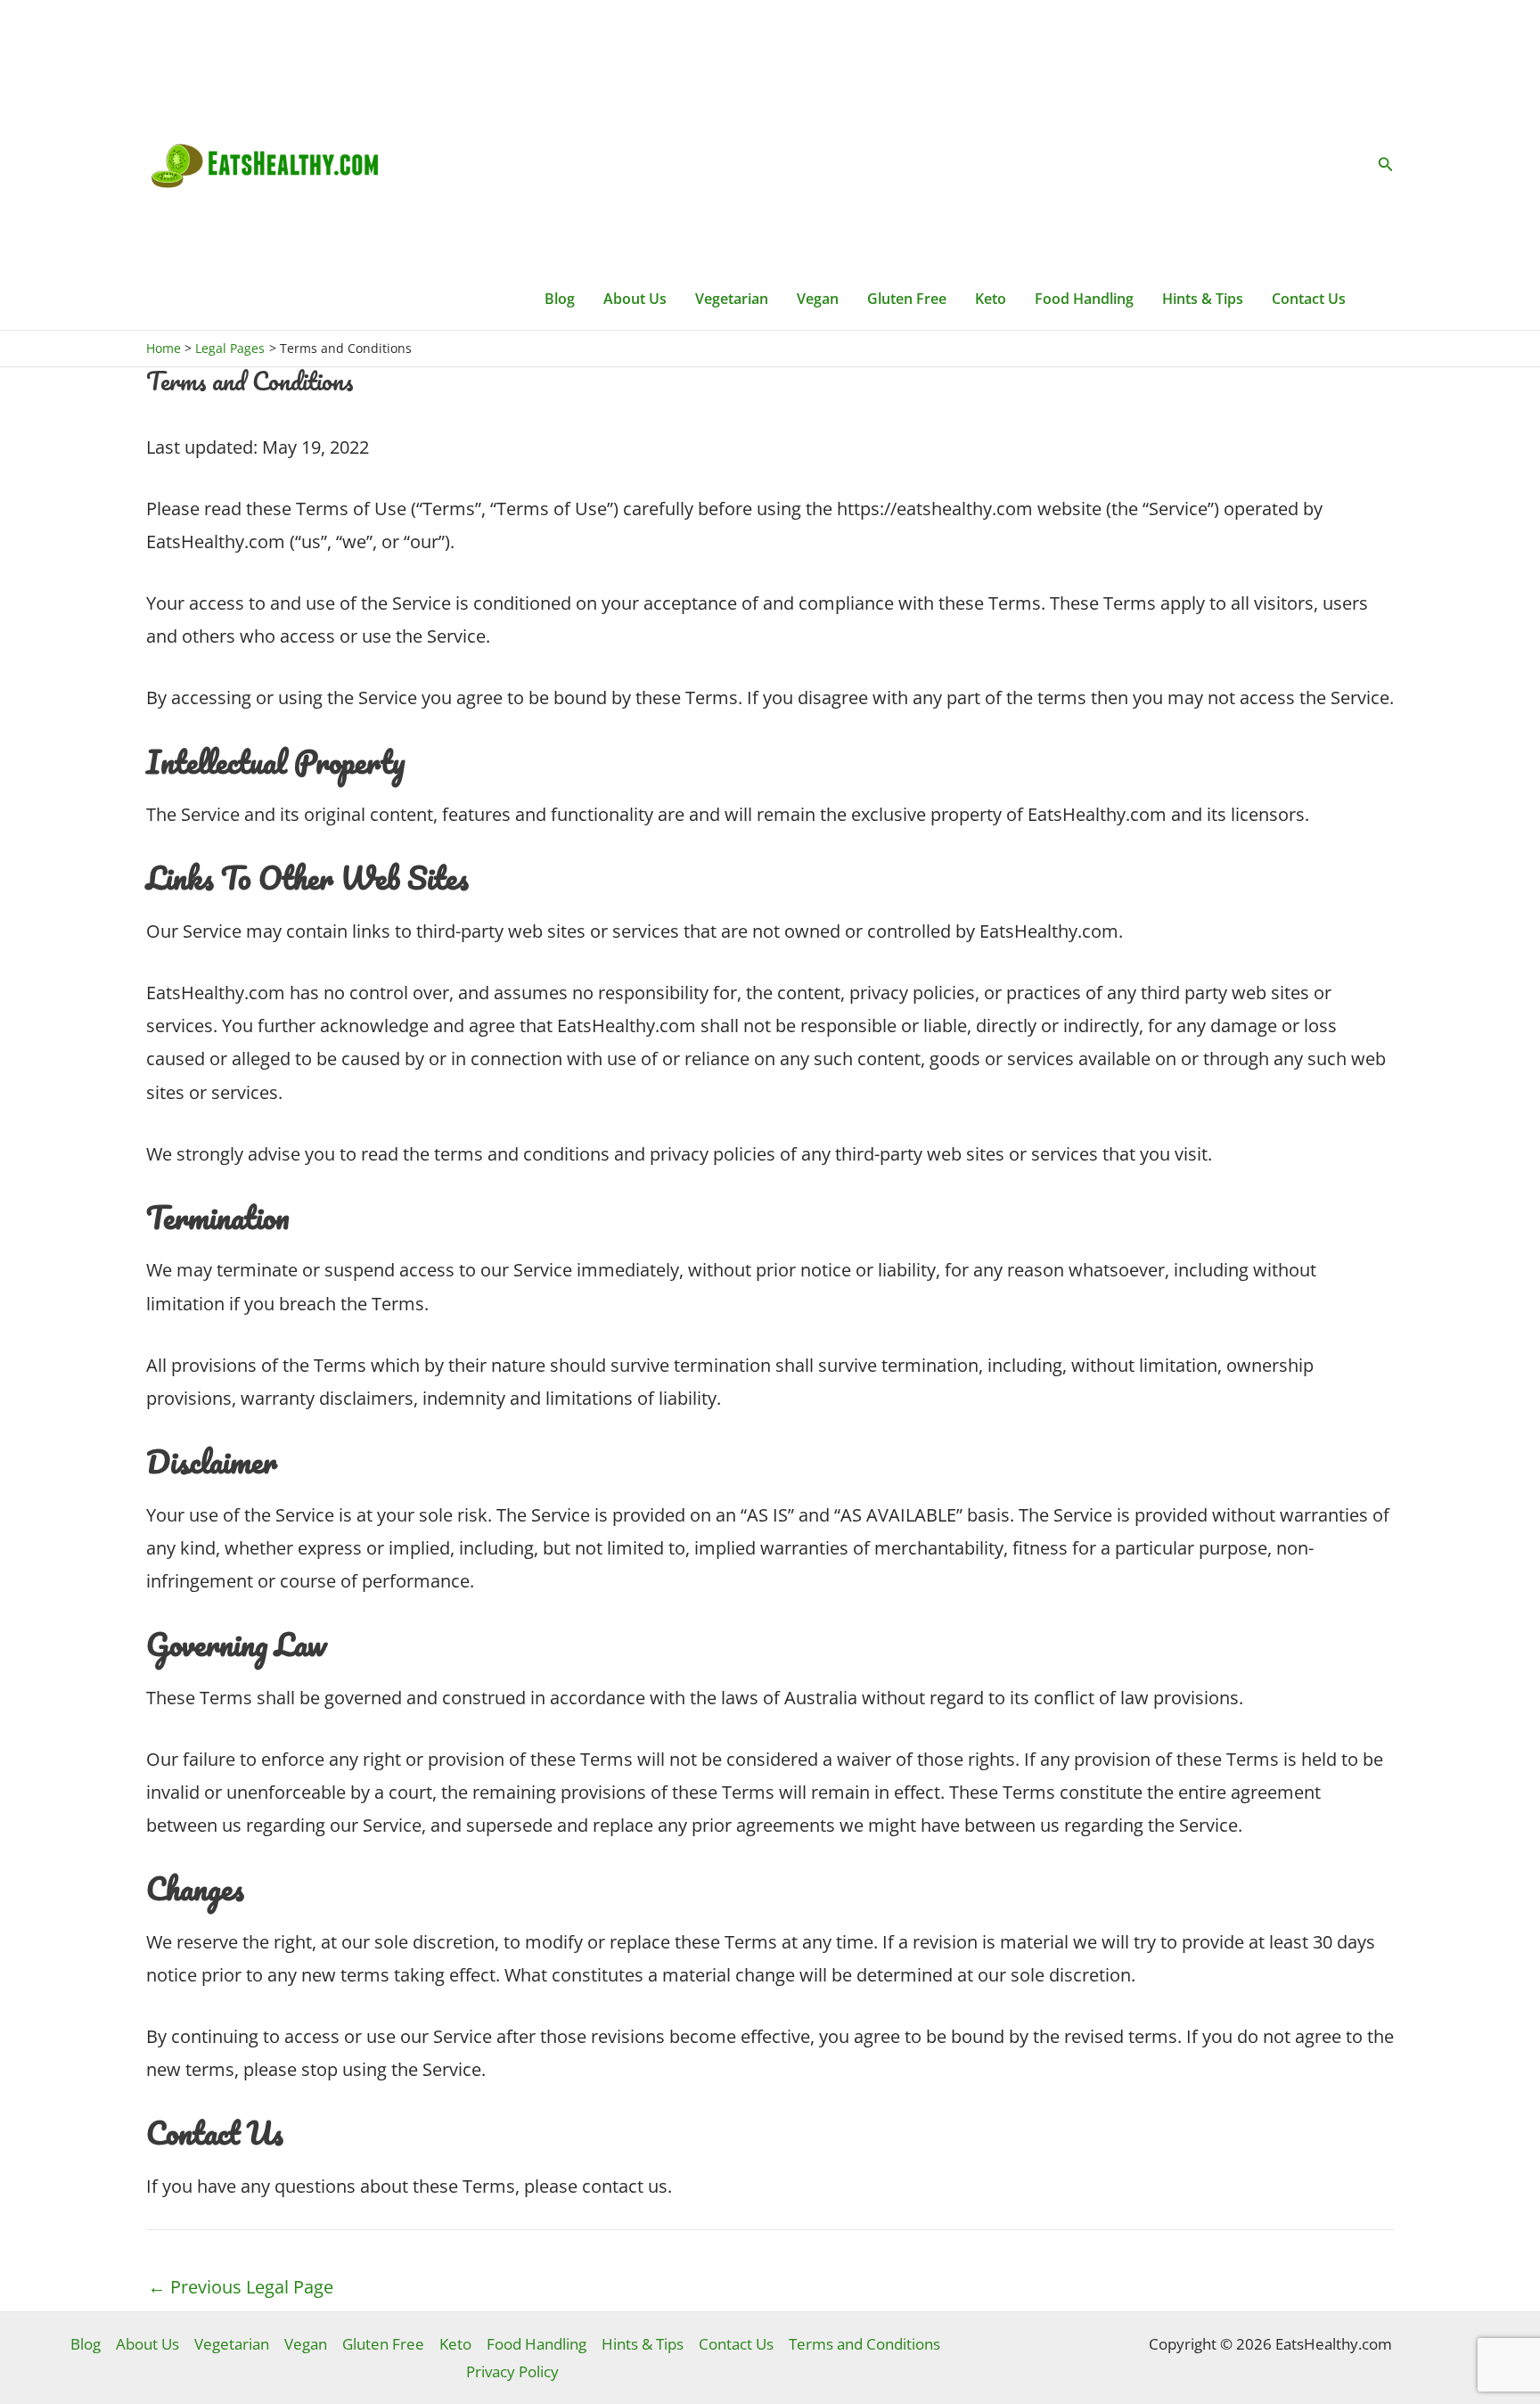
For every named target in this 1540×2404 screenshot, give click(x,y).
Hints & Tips (1203, 299)
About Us (635, 299)
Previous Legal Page (241, 2287)
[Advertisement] (945, 134)
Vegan (818, 299)
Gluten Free (907, 299)
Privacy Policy (512, 2371)
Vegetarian (732, 299)
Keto (991, 299)
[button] (1386, 165)
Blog (560, 299)
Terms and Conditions (864, 2344)
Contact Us (1309, 299)
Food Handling (1084, 299)
